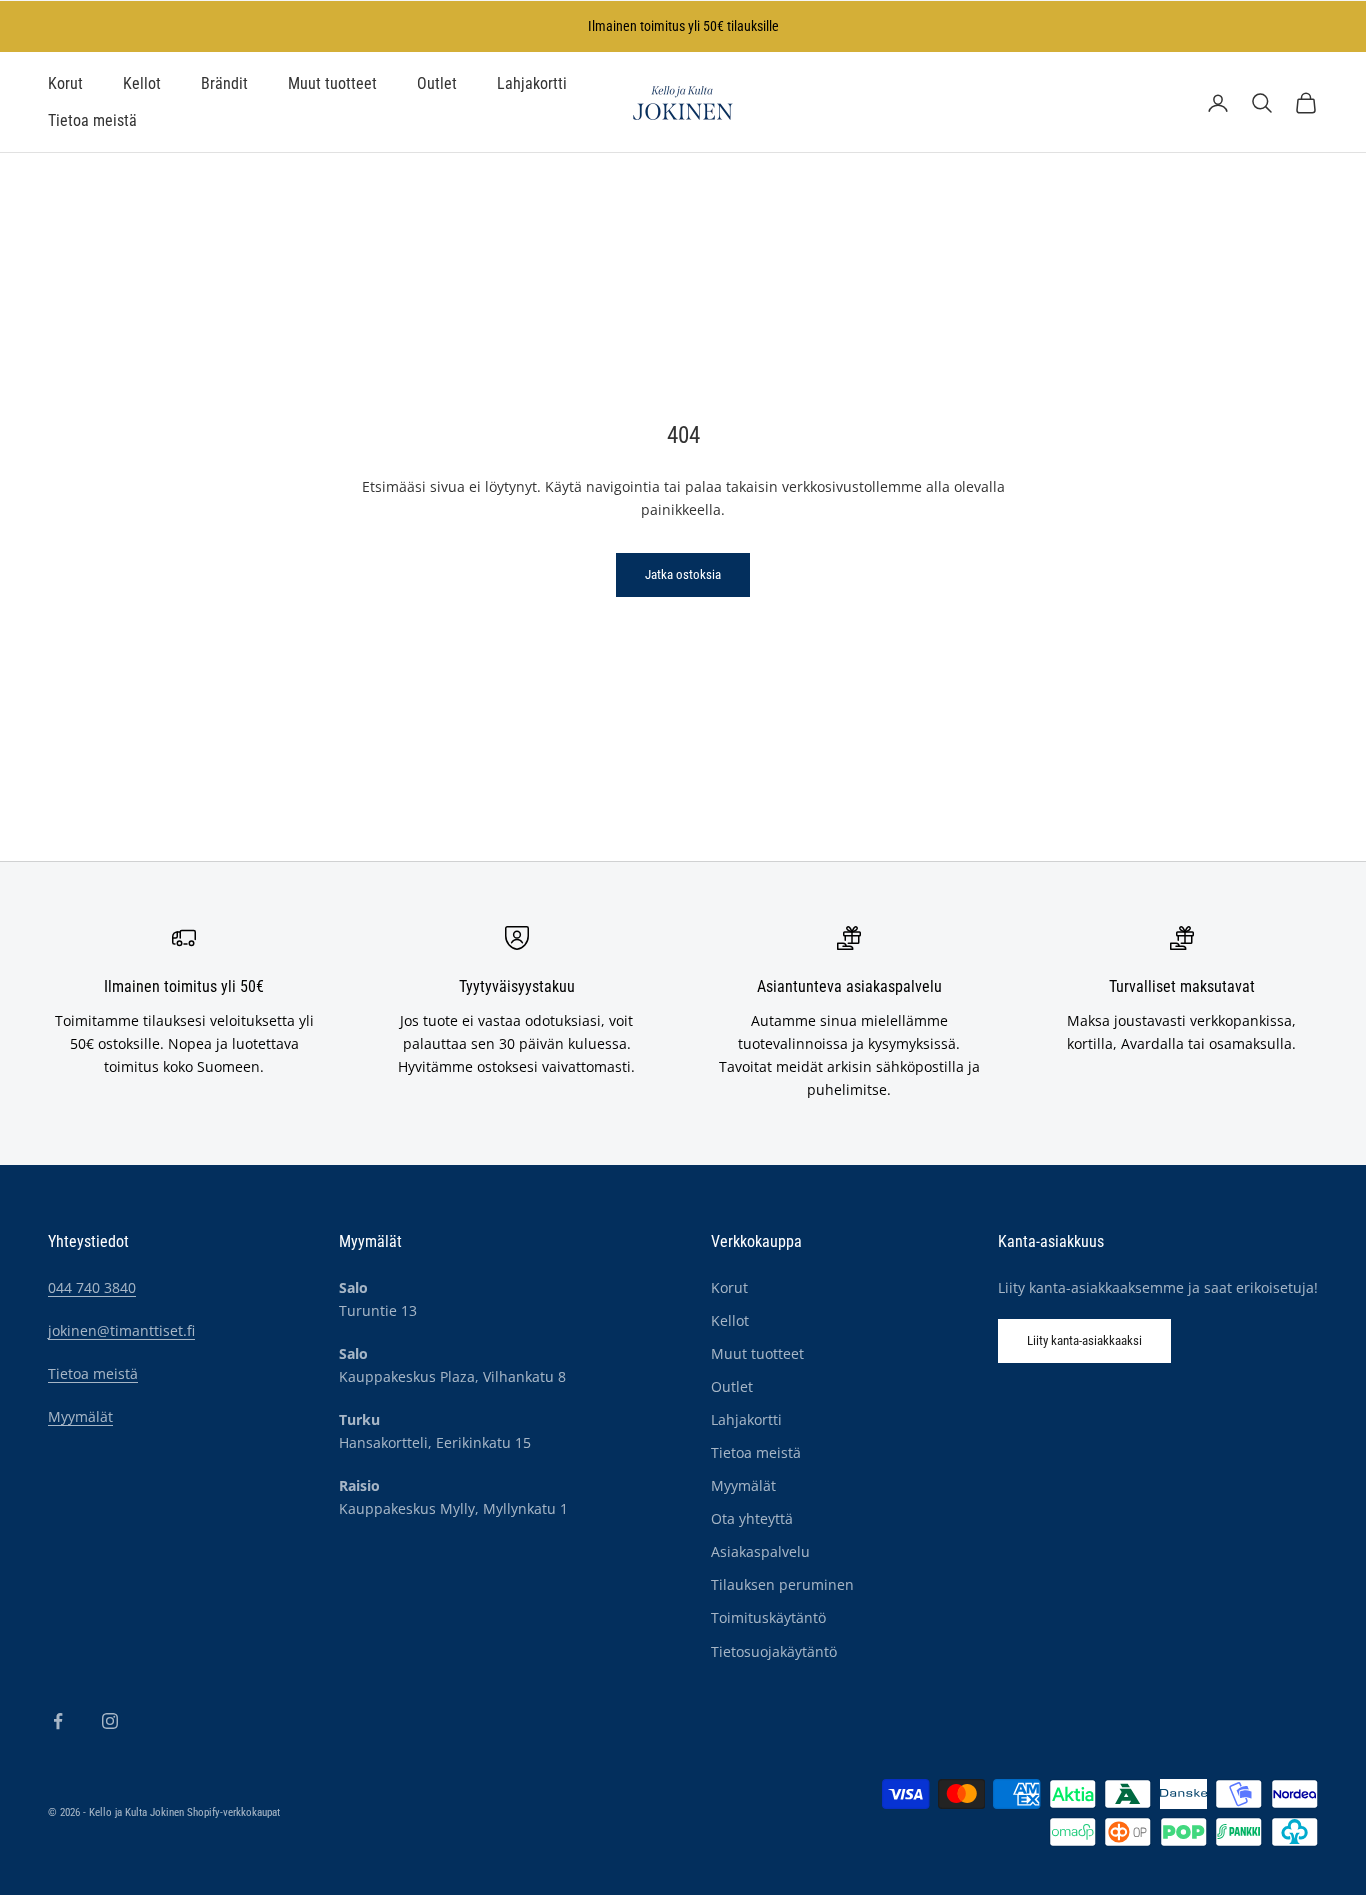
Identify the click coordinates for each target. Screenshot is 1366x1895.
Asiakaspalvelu (760, 1551)
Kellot (142, 84)
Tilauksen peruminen (782, 1584)
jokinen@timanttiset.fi (121, 1330)
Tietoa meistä (92, 121)
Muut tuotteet (332, 84)
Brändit (224, 84)
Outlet (437, 84)
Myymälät (80, 1416)
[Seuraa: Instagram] (110, 1721)
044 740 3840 (92, 1287)
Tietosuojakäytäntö (774, 1651)
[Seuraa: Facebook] (58, 1721)
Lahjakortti (532, 84)
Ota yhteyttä (752, 1518)
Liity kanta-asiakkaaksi (1084, 1340)
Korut (65, 84)
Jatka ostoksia (683, 574)
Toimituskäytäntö (768, 1617)
